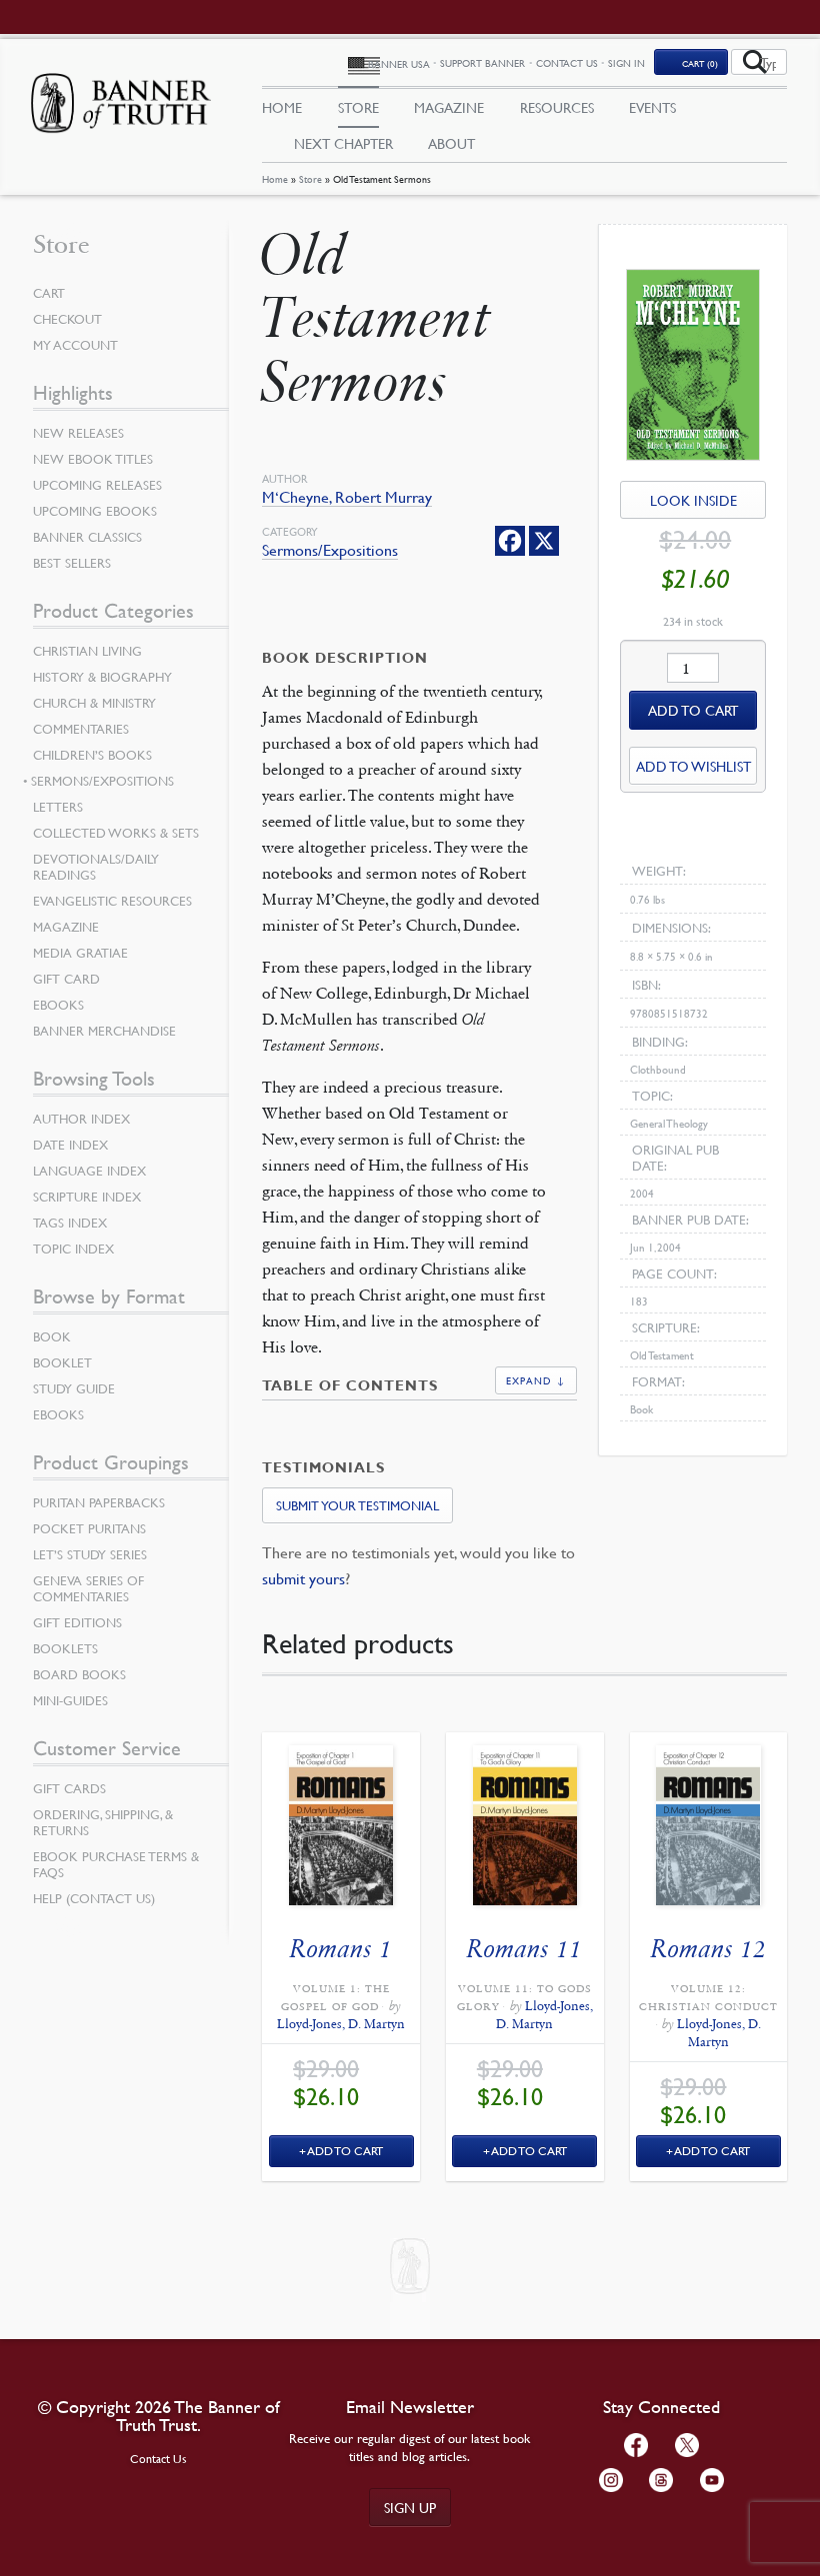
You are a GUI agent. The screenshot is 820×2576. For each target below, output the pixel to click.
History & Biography (102, 677)
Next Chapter (343, 143)
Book (52, 1336)
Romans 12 (708, 1949)
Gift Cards (69, 1788)
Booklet (62, 1362)
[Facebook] (510, 541)
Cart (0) (700, 63)
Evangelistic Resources (112, 901)
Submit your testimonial (357, 1505)
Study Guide (74, 1388)
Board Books (79, 1674)
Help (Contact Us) (94, 1898)
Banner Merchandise (104, 1031)
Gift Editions (77, 1622)
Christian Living (87, 651)
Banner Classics (87, 537)
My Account (75, 345)
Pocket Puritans (89, 1528)
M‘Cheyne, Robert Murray (347, 497)
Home (275, 178)
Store (310, 178)
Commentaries (81, 729)
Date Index (70, 1145)
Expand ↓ (536, 1380)
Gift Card (66, 979)
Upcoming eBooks (95, 511)
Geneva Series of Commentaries (88, 1588)
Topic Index (73, 1249)
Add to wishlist (693, 766)
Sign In (626, 62)
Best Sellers (72, 563)
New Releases (78, 433)
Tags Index (70, 1223)
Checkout (67, 319)
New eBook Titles (93, 459)
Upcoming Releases (97, 485)
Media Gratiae (80, 953)
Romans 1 (341, 1949)
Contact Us (567, 62)
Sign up (410, 2507)
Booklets (65, 1648)
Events (652, 107)
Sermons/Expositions (330, 550)
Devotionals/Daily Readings (96, 867)
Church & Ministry (94, 703)
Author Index (81, 1119)
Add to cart (693, 710)
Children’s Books (92, 755)
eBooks (58, 1005)
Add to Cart (345, 2151)
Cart (49, 293)
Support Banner (482, 62)
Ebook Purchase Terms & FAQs (116, 1864)
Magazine (449, 107)
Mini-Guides (70, 1700)
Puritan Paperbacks (99, 1502)
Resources (557, 107)
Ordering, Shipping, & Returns (103, 1822)
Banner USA (399, 63)
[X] (544, 541)
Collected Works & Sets (116, 833)
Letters (58, 807)
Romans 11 (524, 1949)
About (451, 143)
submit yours (303, 1578)
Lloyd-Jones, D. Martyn (341, 2024)
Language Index (89, 1171)
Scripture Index (87, 1197)
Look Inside (693, 500)
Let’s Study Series (90, 1554)
